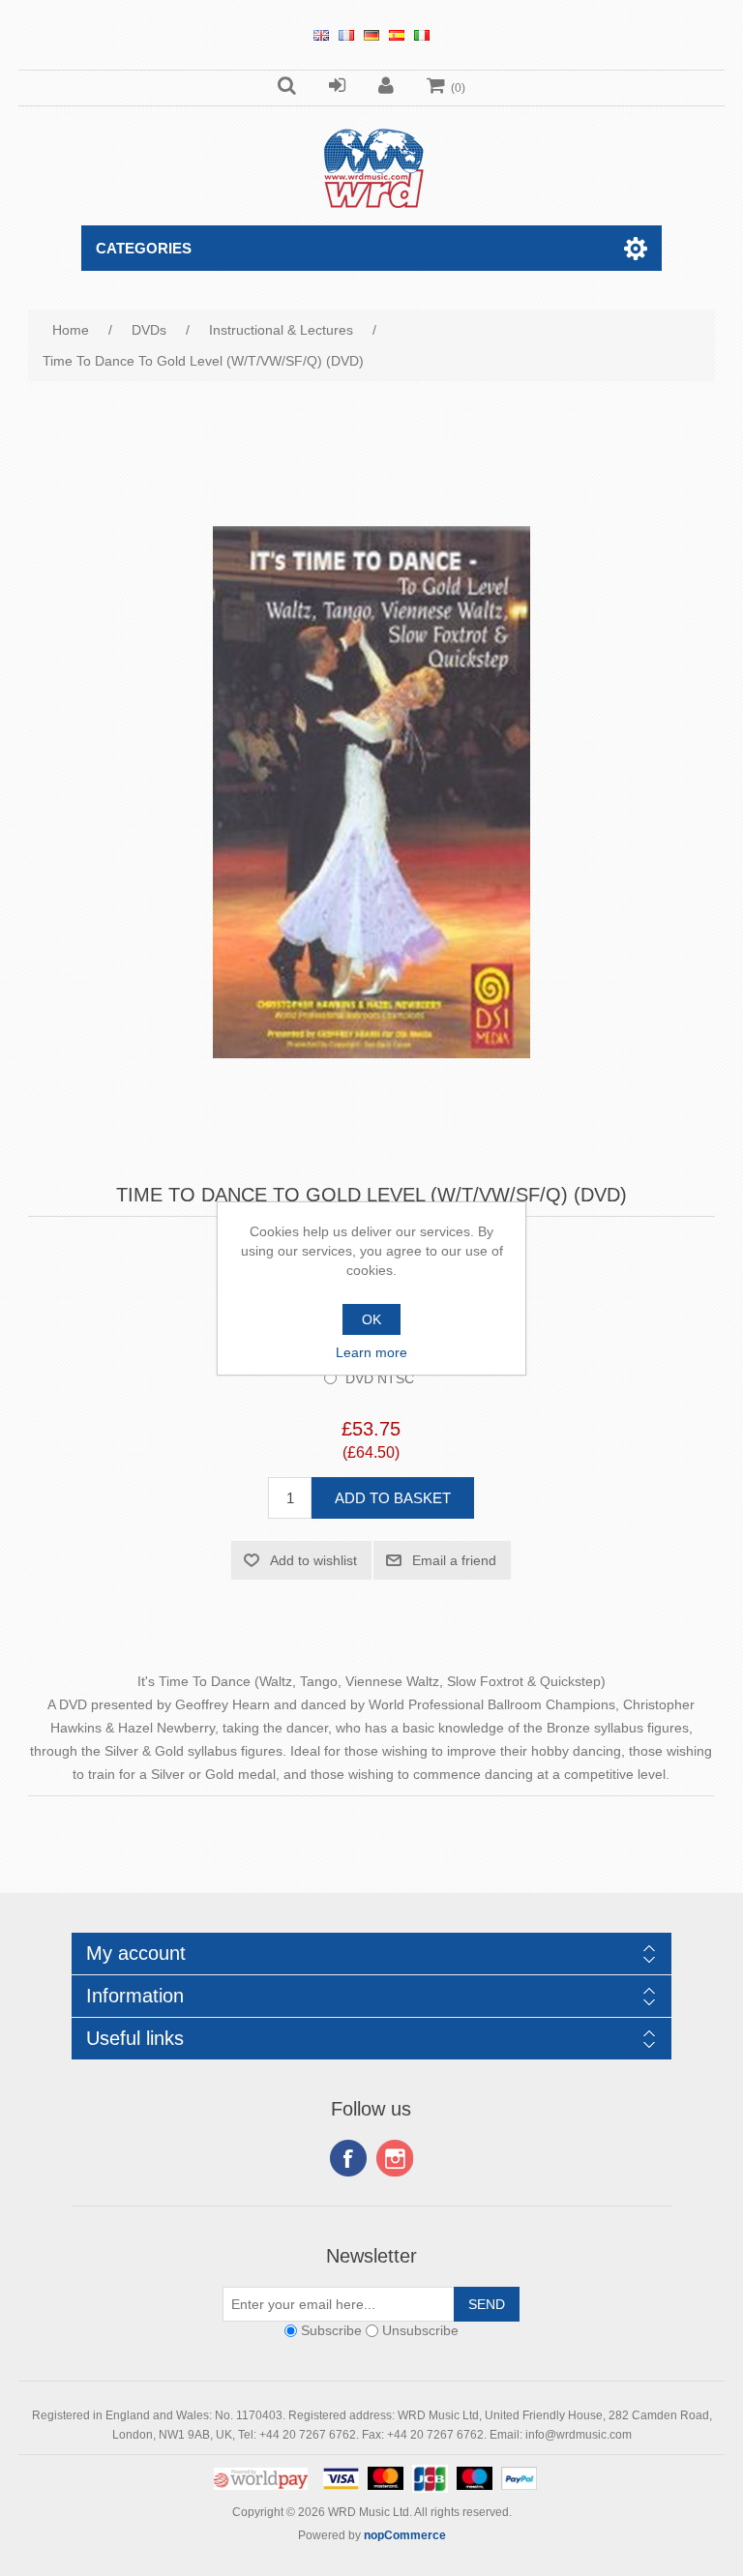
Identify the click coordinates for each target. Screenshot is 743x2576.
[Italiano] (422, 35)
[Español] (397, 35)
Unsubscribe (420, 2331)
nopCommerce (405, 2535)
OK (371, 1319)
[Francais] (346, 35)
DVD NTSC (380, 1378)
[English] (321, 35)
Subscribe (331, 2331)
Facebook (348, 2158)
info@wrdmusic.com (579, 2435)
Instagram (395, 2158)
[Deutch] (371, 35)
